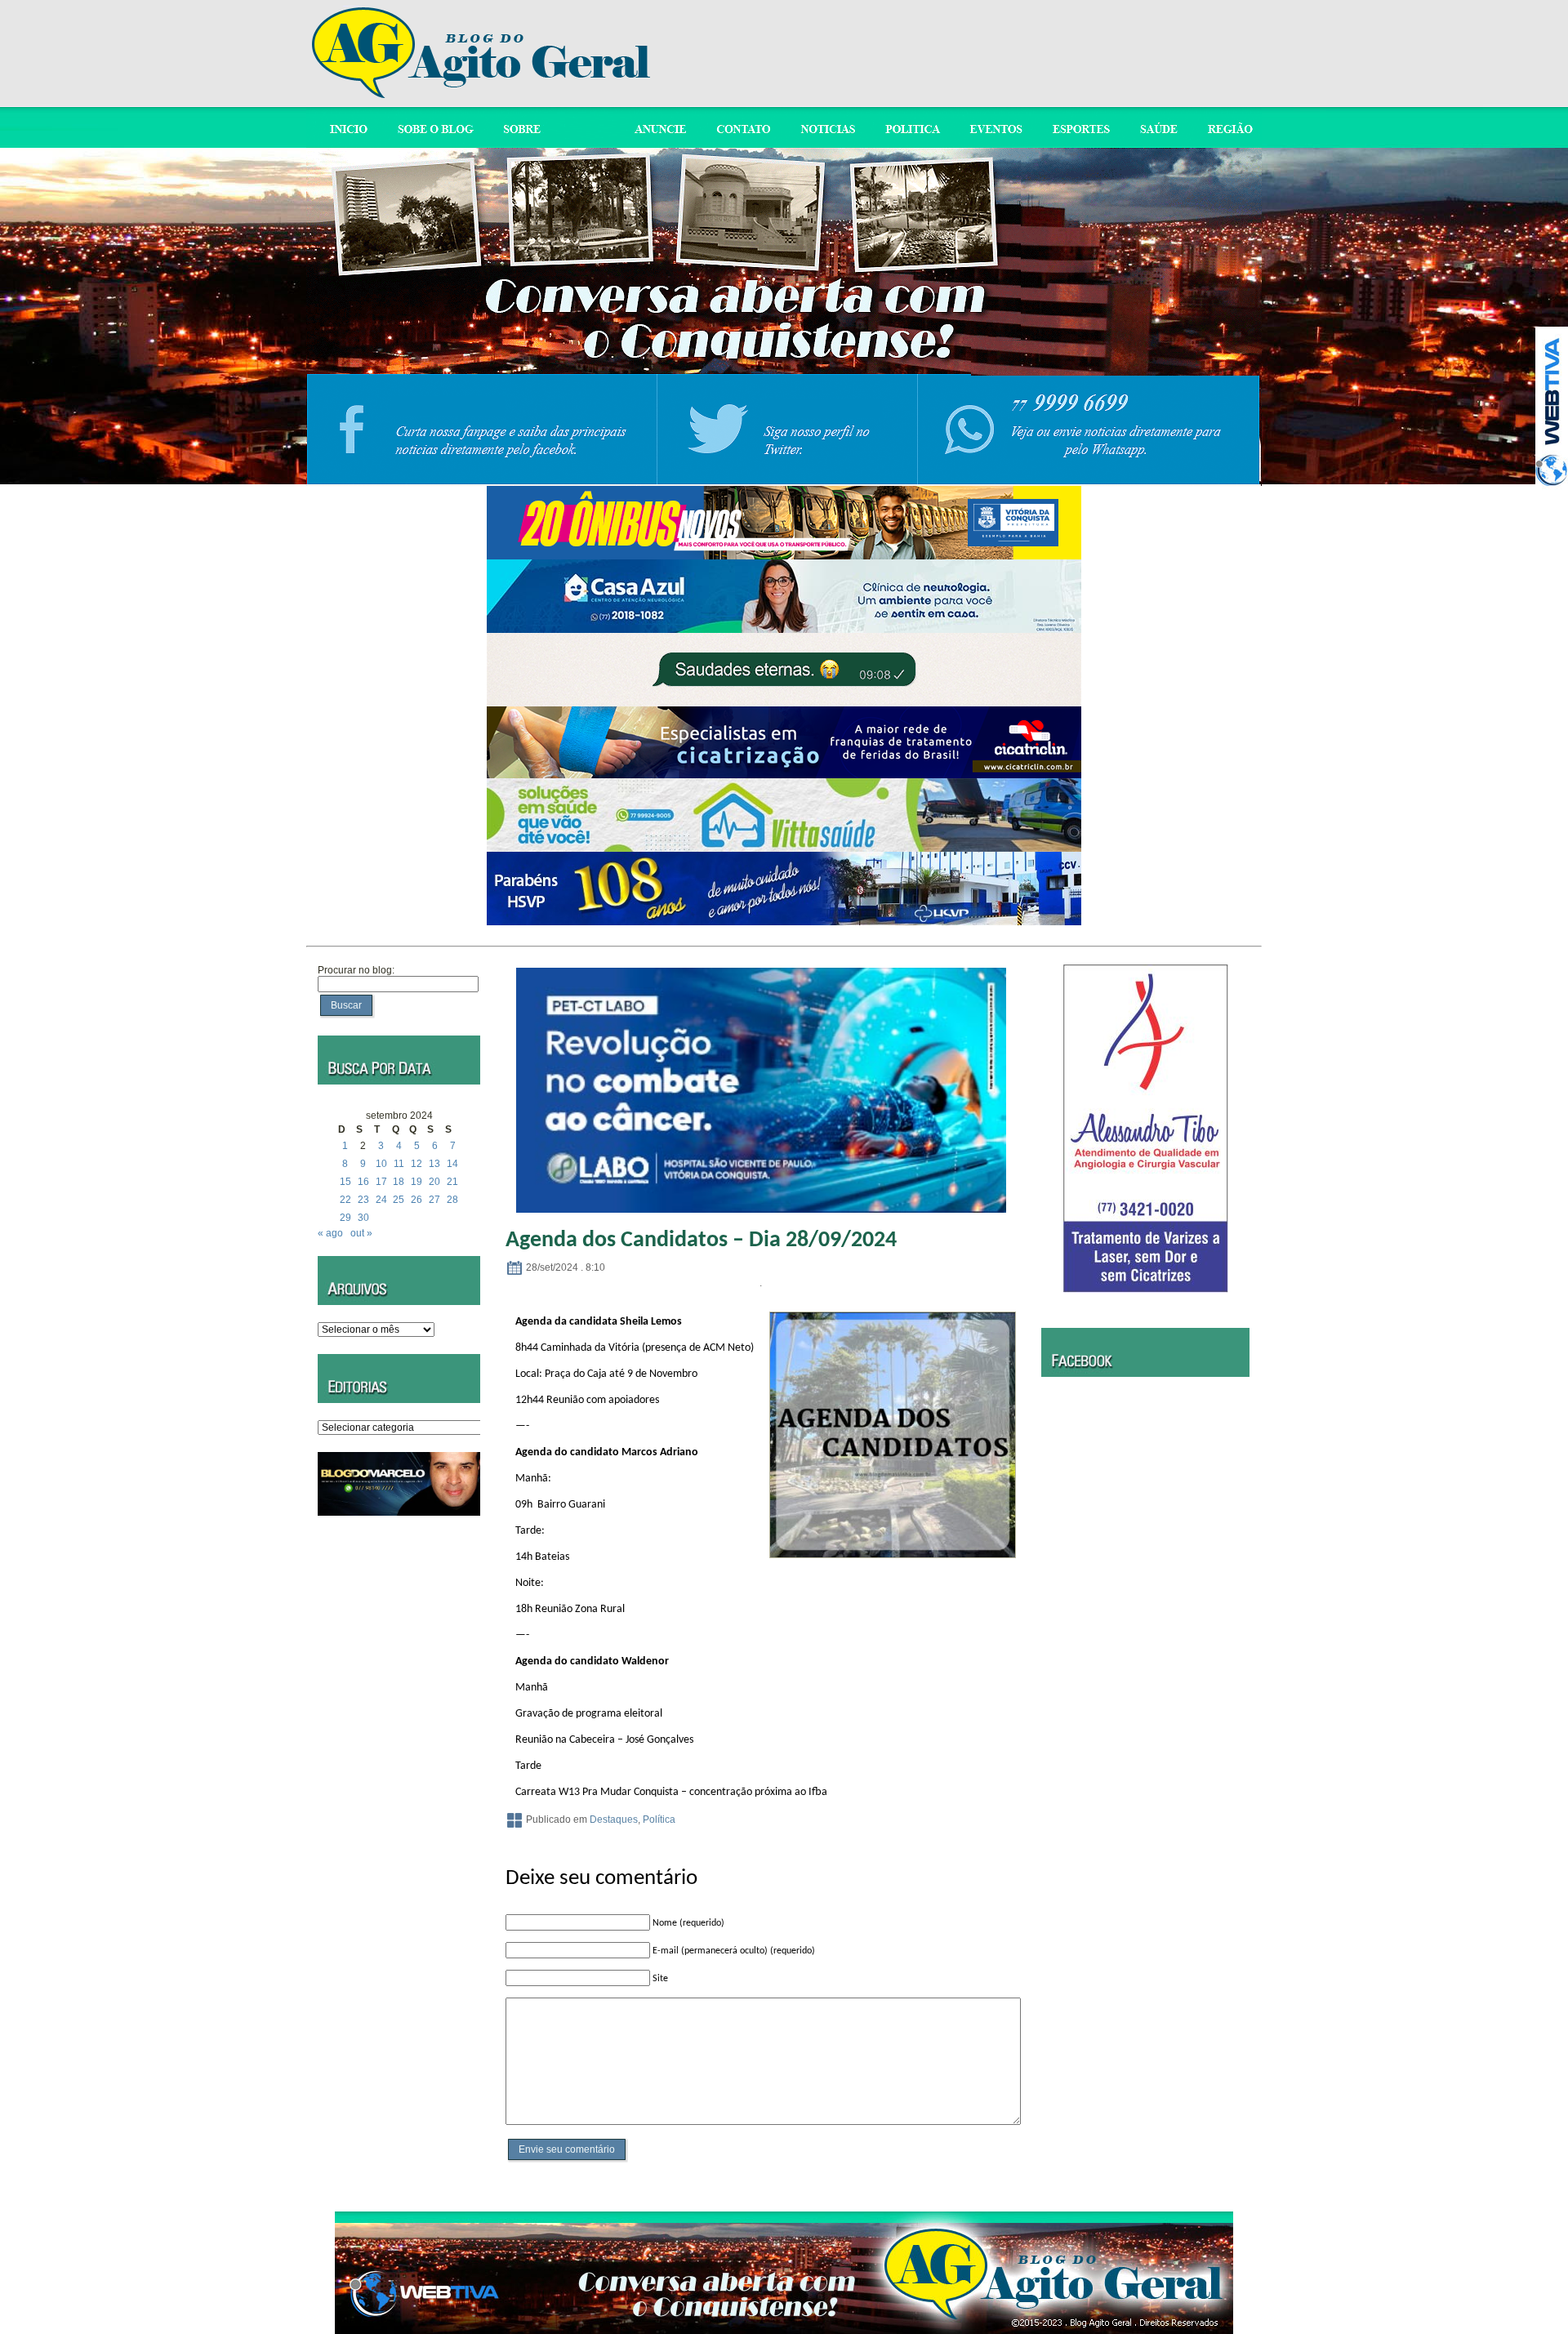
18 (399, 1182)
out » (361, 1233)
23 (363, 1200)
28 (452, 1200)
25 (399, 1200)
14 (452, 1164)
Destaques (614, 1820)
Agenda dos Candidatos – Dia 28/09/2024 (701, 1240)
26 (416, 1200)
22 (345, 1200)
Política (659, 1820)
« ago (330, 1233)
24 (381, 1200)
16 (363, 1182)
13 (434, 1164)
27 (434, 1200)
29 (345, 1218)
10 (381, 1164)
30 (363, 1218)
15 (345, 1182)
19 (416, 1182)
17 (381, 1182)
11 (399, 1164)
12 (416, 1164)
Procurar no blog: (356, 970)
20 (434, 1182)
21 (452, 1182)
